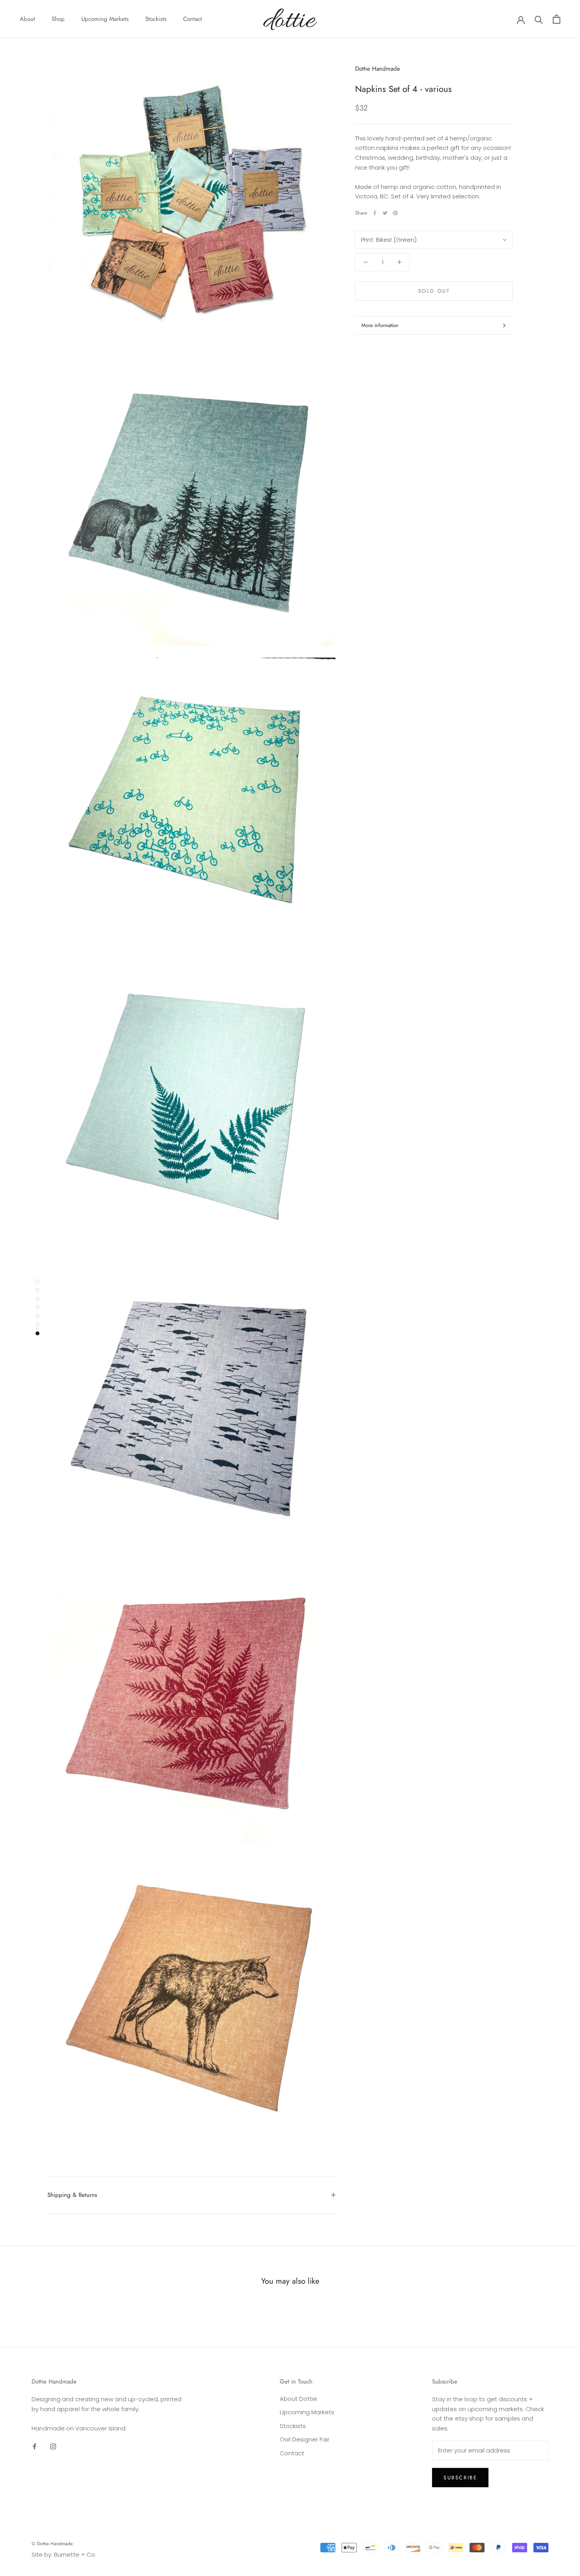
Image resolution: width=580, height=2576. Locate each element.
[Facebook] (375, 213)
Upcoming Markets (105, 19)
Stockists (156, 19)
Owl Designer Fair (305, 2439)
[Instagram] (53, 2446)
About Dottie (298, 2399)
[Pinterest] (395, 213)
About (27, 19)
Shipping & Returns (72, 2195)
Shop (58, 19)
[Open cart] (557, 19)
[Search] (539, 19)
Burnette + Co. (75, 2555)
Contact (193, 19)
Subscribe (460, 2478)
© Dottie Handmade (52, 2544)
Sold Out (434, 291)
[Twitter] (385, 213)
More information (380, 325)
